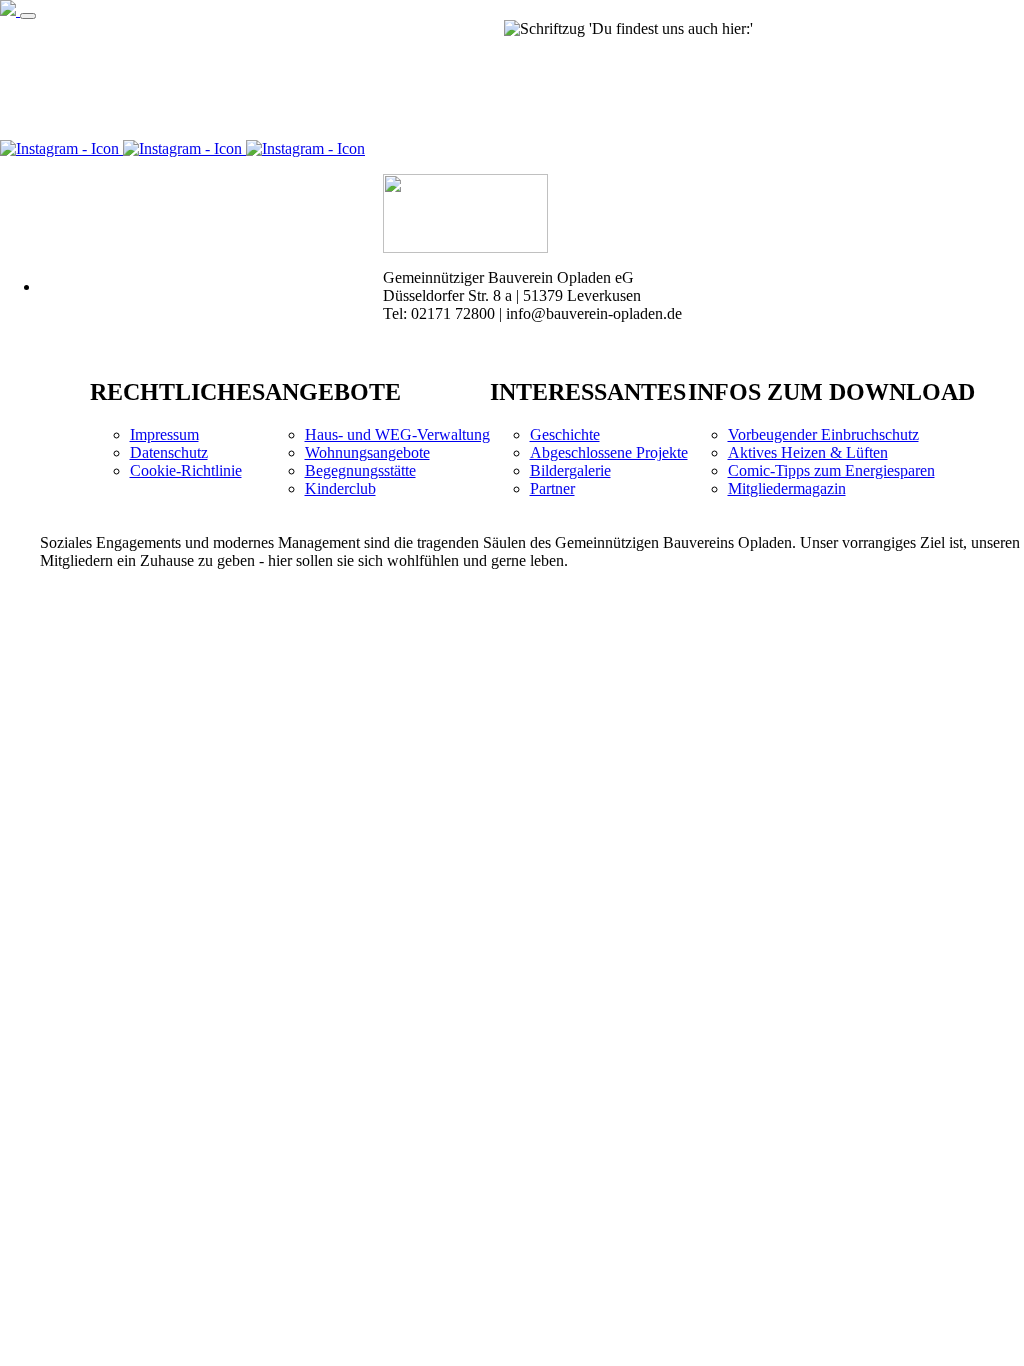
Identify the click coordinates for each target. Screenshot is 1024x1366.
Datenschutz (169, 452)
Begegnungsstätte (360, 470)
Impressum (164, 434)
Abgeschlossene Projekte (609, 452)
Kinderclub (340, 488)
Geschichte (565, 434)
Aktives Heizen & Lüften (808, 452)
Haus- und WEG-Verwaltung (397, 434)
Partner (552, 488)
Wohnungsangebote (367, 452)
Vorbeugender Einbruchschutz (823, 434)
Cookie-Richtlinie (186, 470)
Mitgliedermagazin (787, 488)
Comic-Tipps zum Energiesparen (831, 470)
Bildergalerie (570, 470)
